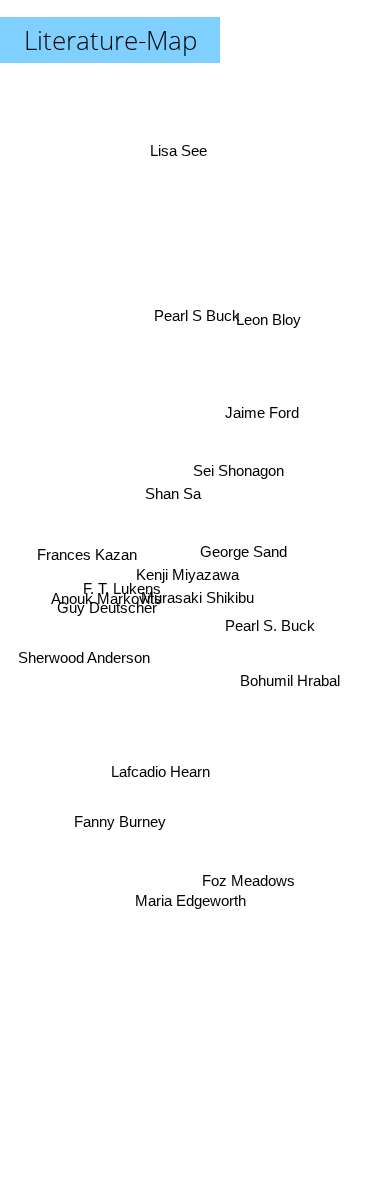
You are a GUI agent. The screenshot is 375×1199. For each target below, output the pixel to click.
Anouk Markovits (101, 575)
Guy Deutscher (106, 603)
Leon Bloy (270, 316)
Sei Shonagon (237, 472)
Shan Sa (171, 493)
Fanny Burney (127, 844)
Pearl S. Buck (271, 617)
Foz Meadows (248, 884)
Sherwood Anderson (82, 657)
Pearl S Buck (201, 315)
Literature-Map (110, 40)
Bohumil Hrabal (291, 678)
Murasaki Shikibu (196, 599)
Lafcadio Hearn (161, 774)
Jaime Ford (261, 388)
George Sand (243, 569)
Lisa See (181, 148)
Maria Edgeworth (185, 904)
